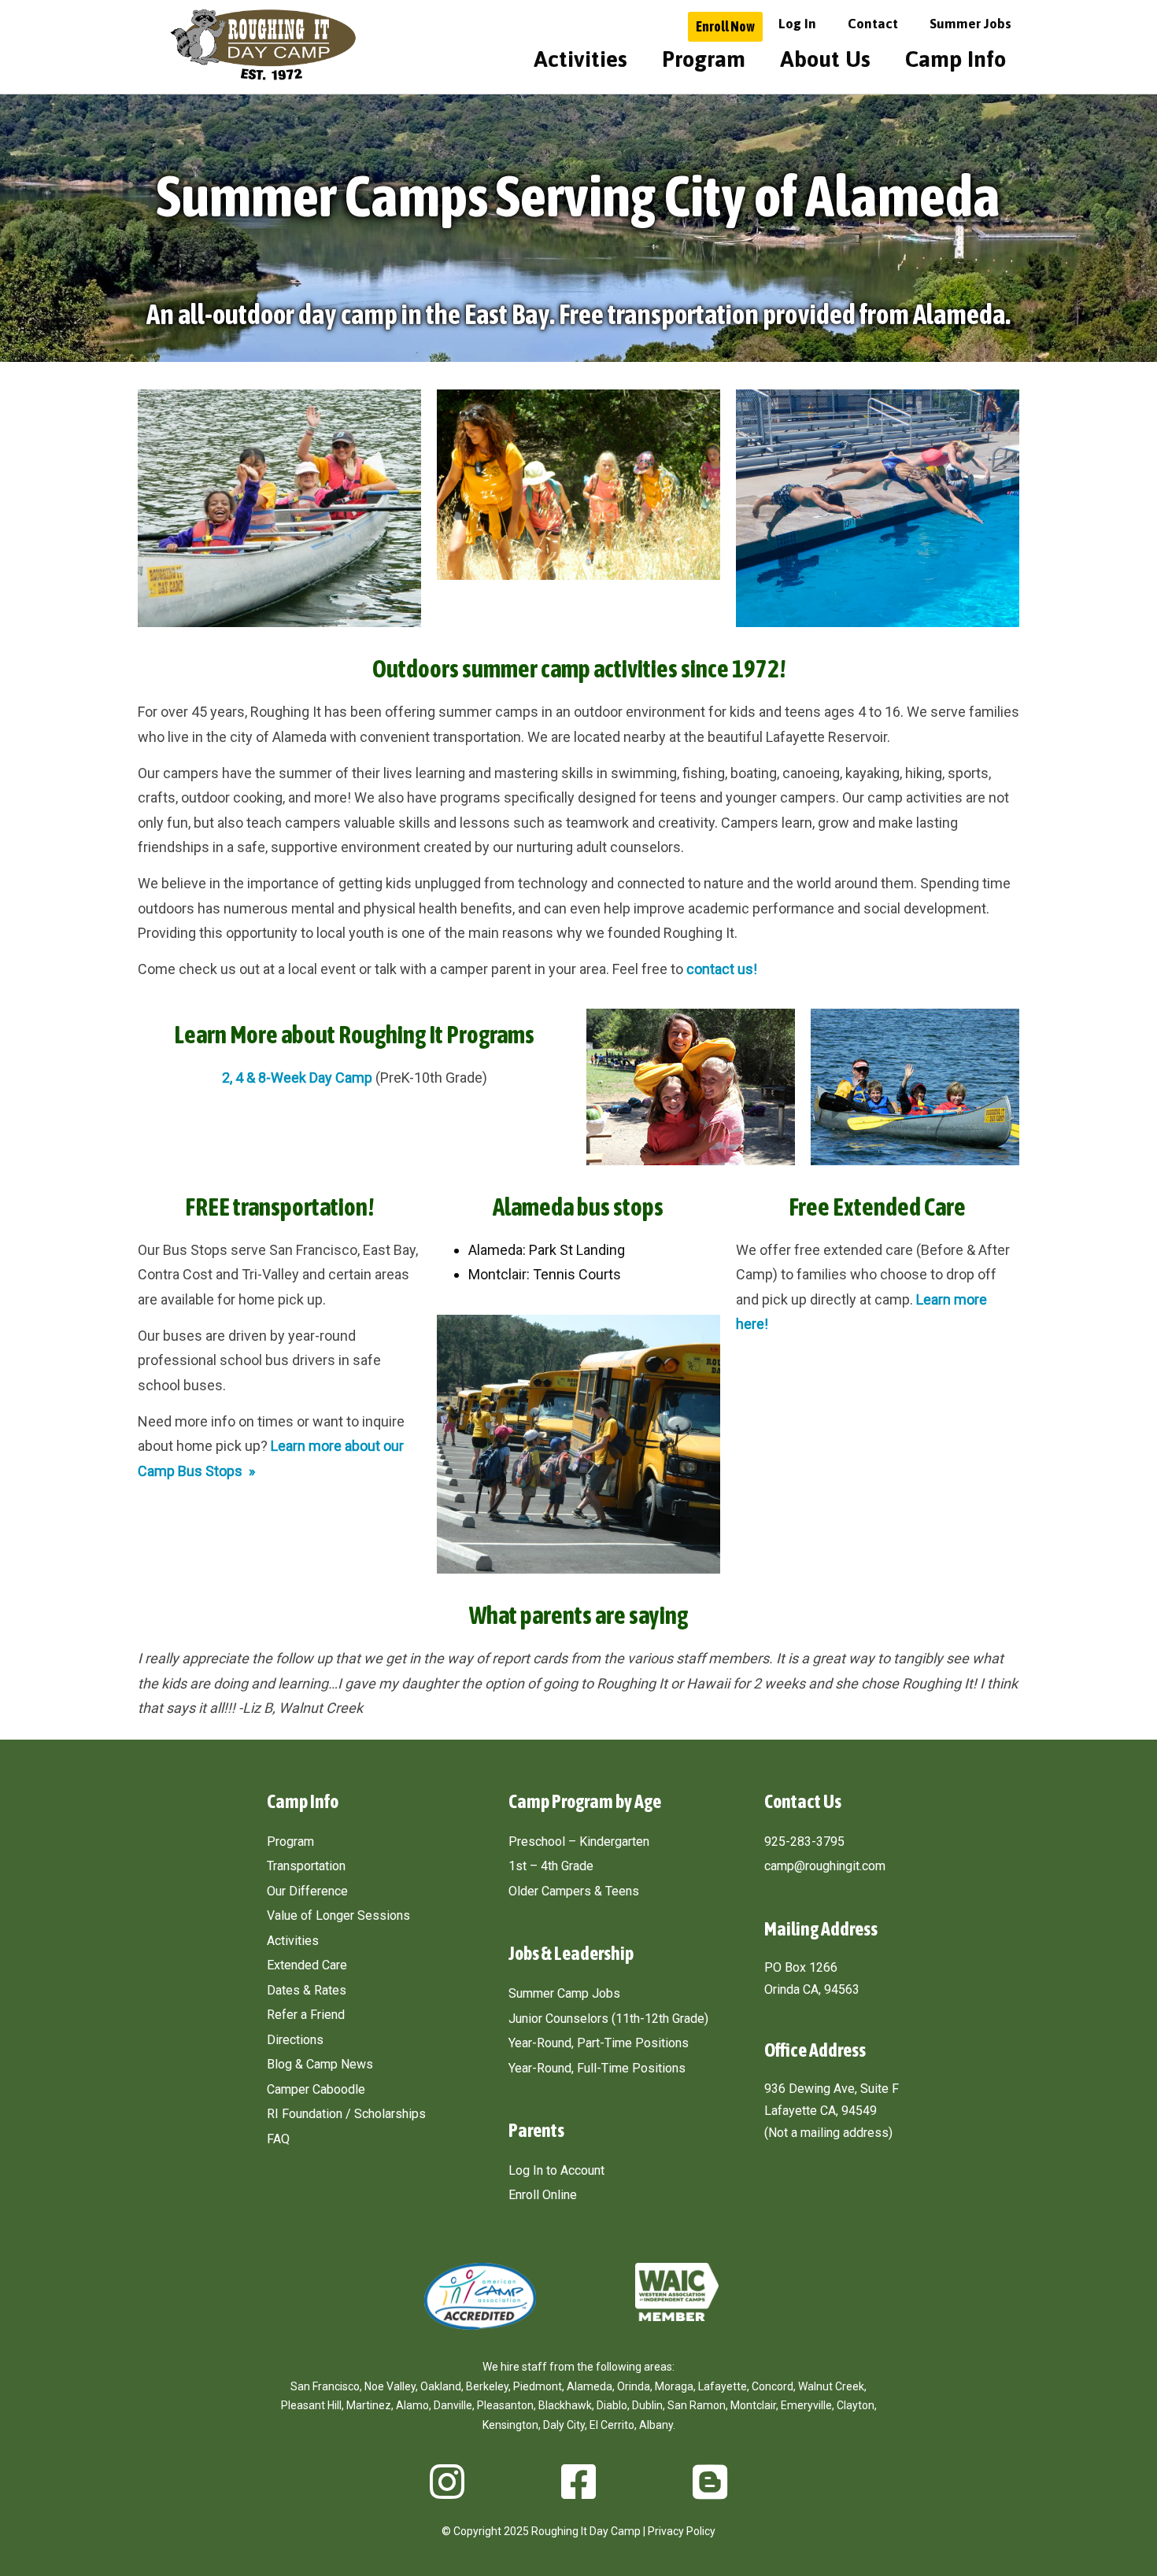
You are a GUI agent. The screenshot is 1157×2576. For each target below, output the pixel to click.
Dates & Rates (307, 1990)
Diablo (612, 2405)
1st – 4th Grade (551, 1866)
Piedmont (538, 2386)
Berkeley (487, 2386)
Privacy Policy (682, 2531)
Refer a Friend (306, 2015)
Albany (656, 2425)
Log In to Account (556, 2170)
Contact (873, 24)
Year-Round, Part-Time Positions (599, 2043)
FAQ (278, 2139)
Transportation (306, 1866)
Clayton (856, 2405)
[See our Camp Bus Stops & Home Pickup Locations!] (331, 1299)
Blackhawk (565, 2405)
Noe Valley (390, 2386)
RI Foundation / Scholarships (346, 2114)
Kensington (510, 2425)
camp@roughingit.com (825, 1866)
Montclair (753, 2405)
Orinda (634, 2386)
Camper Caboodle (316, 2089)
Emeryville (806, 2405)
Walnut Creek (831, 2386)
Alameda (590, 2386)
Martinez (369, 2405)
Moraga (674, 2386)
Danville (453, 2405)
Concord (773, 2386)
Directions (295, 2040)
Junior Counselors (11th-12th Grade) (608, 2019)
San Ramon (697, 2405)
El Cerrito (612, 2425)
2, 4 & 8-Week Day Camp (297, 1078)
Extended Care (307, 1965)
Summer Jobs (970, 24)
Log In (797, 24)
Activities (580, 59)
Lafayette (723, 2386)
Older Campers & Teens (574, 1891)
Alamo (412, 2405)
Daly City (564, 2425)
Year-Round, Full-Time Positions (597, 2068)
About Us (825, 59)
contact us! (722, 969)
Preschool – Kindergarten (579, 1842)
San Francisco (325, 2386)
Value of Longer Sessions (338, 1915)
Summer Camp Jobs (564, 1993)
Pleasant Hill (311, 2405)
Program (704, 59)
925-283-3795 (804, 1842)
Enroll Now (725, 26)
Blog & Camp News (320, 2064)
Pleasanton (505, 2405)
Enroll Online (543, 2195)
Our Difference (307, 1891)
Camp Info (956, 59)
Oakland (441, 2386)
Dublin (647, 2405)
